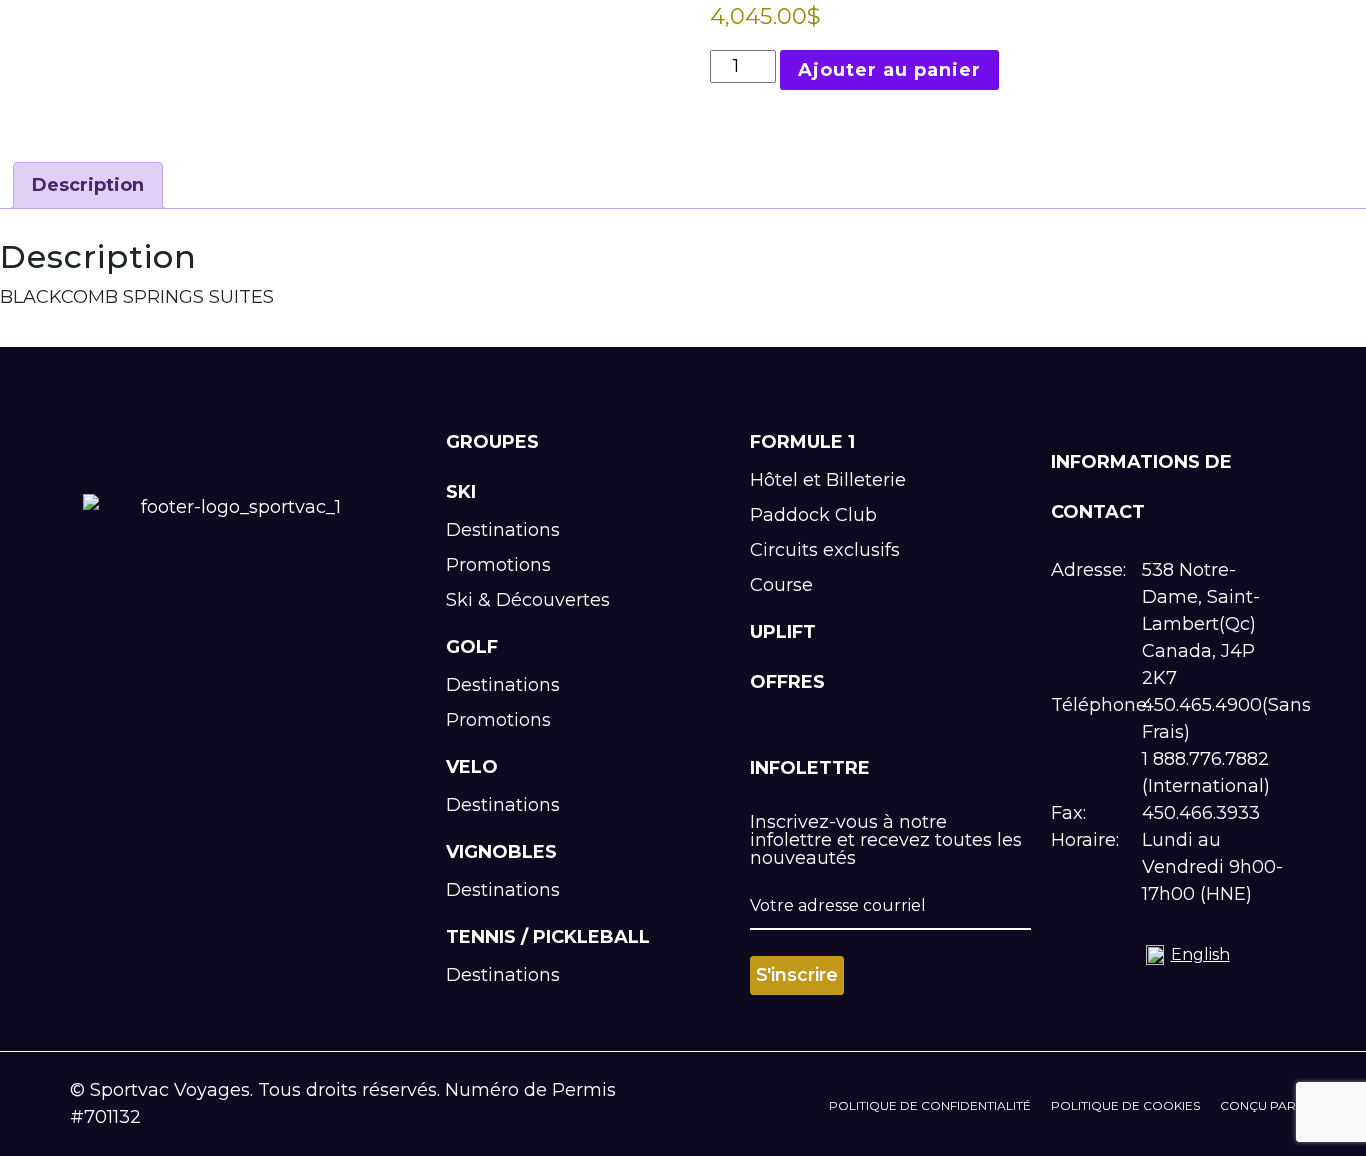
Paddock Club (813, 515)
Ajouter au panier (889, 70)
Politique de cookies (1125, 1105)
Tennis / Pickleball (548, 937)
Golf (472, 647)
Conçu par (1258, 1105)
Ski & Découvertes (528, 600)
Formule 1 (802, 442)
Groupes (492, 442)
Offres (787, 682)
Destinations (503, 530)
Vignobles (501, 852)
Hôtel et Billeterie (828, 480)
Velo (472, 767)
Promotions (498, 565)
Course (781, 585)
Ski (461, 492)
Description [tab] (88, 185)
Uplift (783, 632)
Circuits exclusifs (825, 550)
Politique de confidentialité (930, 1105)
